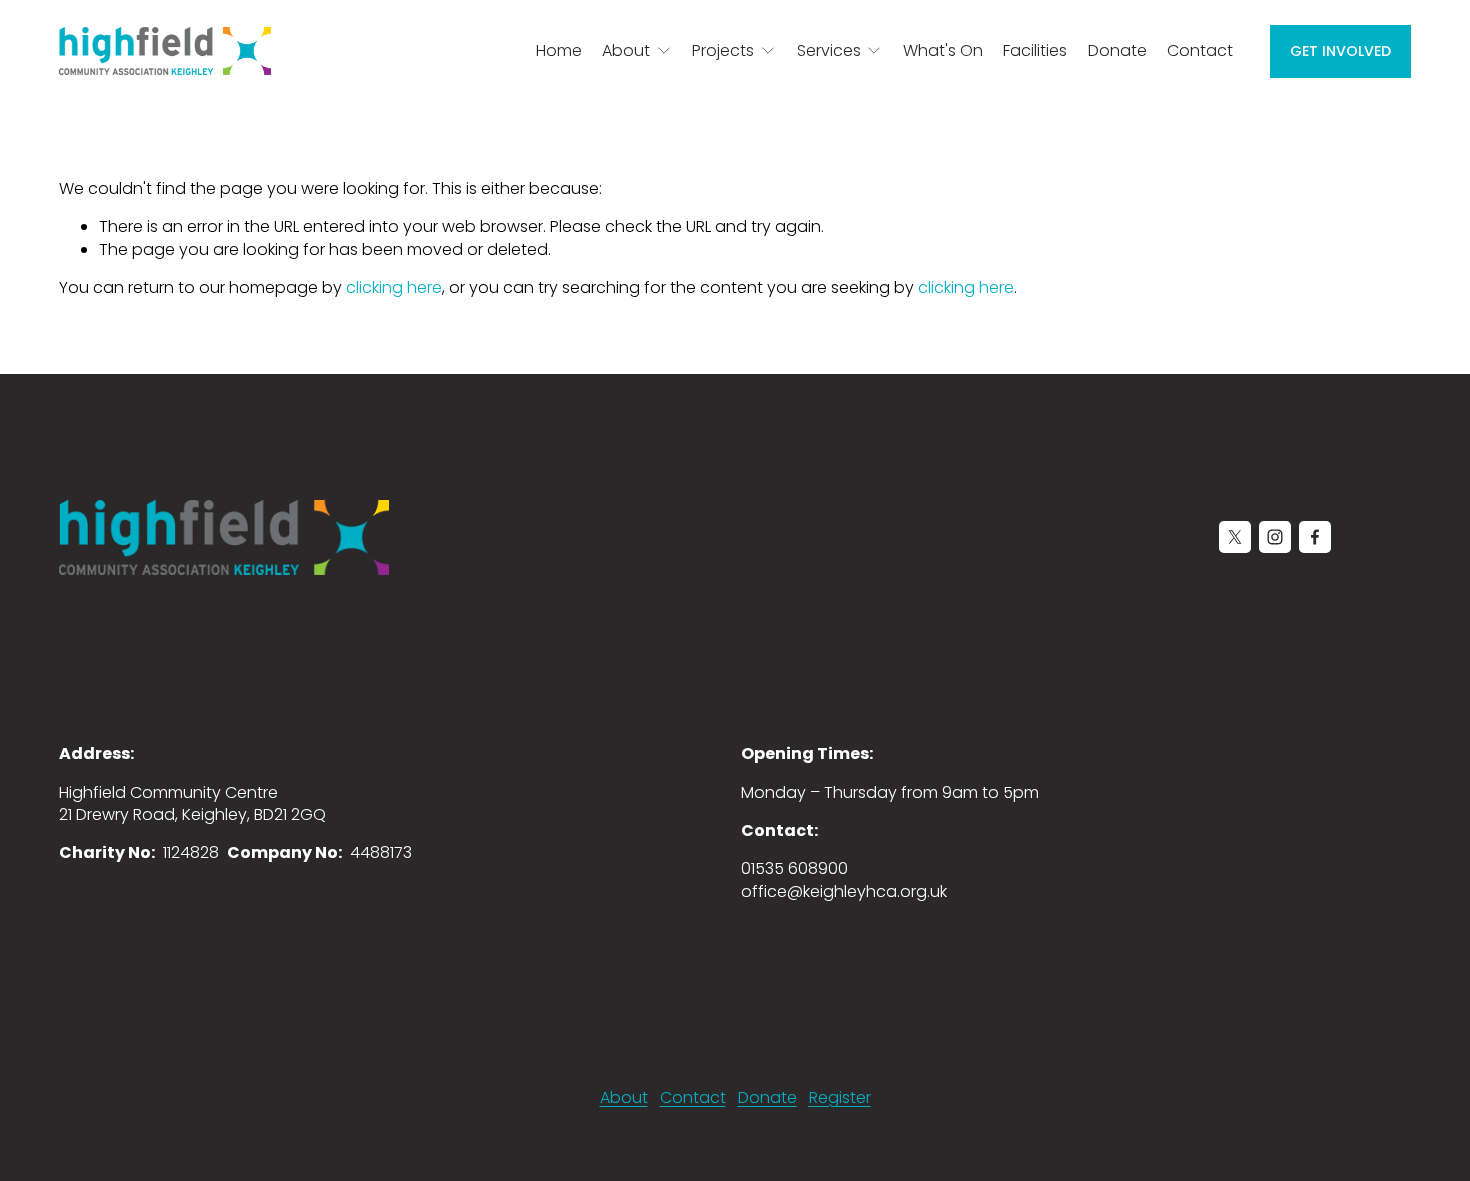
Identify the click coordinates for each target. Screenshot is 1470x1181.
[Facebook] (1315, 537)
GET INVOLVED (1340, 51)
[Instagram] (1275, 537)
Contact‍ (693, 1098)
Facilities (1035, 50)
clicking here (394, 287)
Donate (1117, 50)
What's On (943, 50)
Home (559, 50)
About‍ (624, 1098)
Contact (1200, 50)
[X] (1235, 537)
